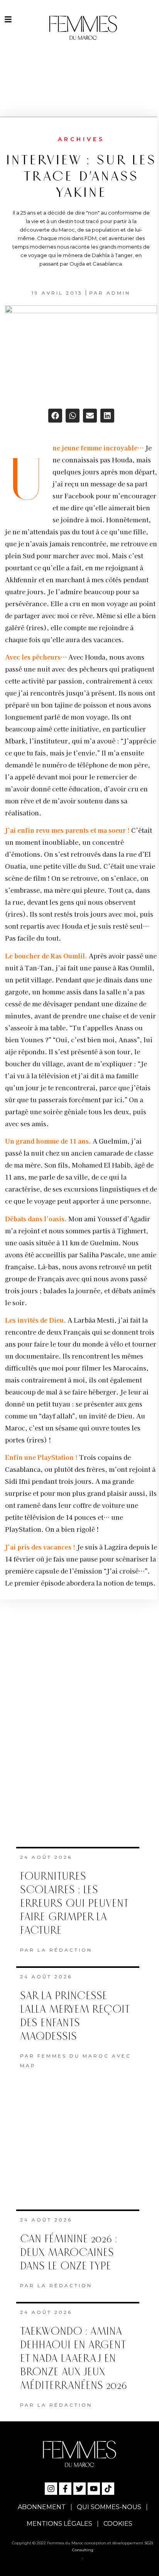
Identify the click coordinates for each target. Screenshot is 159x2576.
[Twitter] (79, 2489)
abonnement (42, 2507)
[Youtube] (94, 2489)
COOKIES (118, 2524)
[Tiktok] (108, 2489)
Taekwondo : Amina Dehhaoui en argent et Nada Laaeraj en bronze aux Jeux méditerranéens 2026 (74, 2359)
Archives (81, 139)
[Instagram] (51, 2489)
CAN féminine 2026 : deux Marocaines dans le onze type (69, 2253)
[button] (55, 416)
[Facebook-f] (65, 2489)
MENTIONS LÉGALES (59, 2524)
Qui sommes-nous (109, 2507)
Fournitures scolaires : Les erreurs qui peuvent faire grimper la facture (74, 1903)
